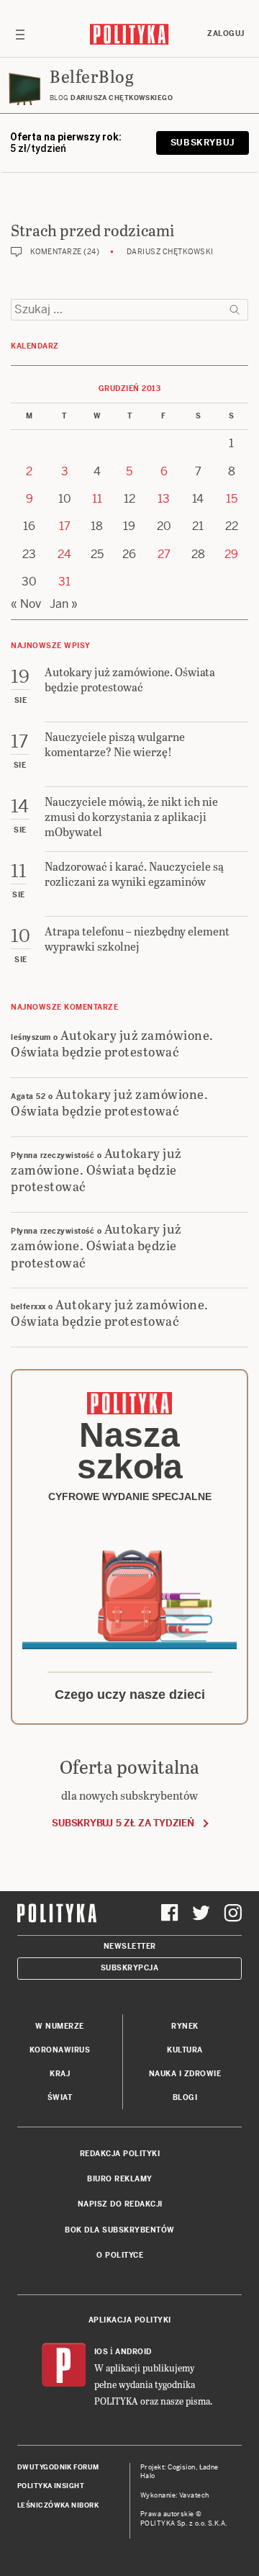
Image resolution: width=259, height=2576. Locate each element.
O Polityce (120, 2255)
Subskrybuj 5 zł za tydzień (123, 1823)
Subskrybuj (203, 143)
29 (231, 554)
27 (164, 554)
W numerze (60, 2026)
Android (133, 2352)
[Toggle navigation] (20, 34)
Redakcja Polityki (120, 2154)
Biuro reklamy (120, 2179)
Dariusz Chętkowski (170, 252)
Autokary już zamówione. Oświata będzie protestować (112, 1043)
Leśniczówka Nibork (58, 2505)
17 (65, 526)
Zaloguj (226, 33)
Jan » (64, 604)
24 (64, 554)
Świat (60, 2097)
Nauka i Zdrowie (185, 2074)
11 (97, 499)
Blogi (185, 2097)
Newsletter (130, 1946)
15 (232, 499)
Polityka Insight (51, 2486)
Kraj (60, 2074)
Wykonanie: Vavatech (175, 2495)
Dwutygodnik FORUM (58, 2467)
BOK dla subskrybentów (120, 2230)
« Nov (26, 604)
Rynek (185, 2026)
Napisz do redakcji (120, 2204)
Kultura (185, 2050)
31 (64, 582)
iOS (101, 2352)
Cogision (182, 2467)
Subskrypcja (130, 1968)
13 (164, 499)
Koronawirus (60, 2050)
